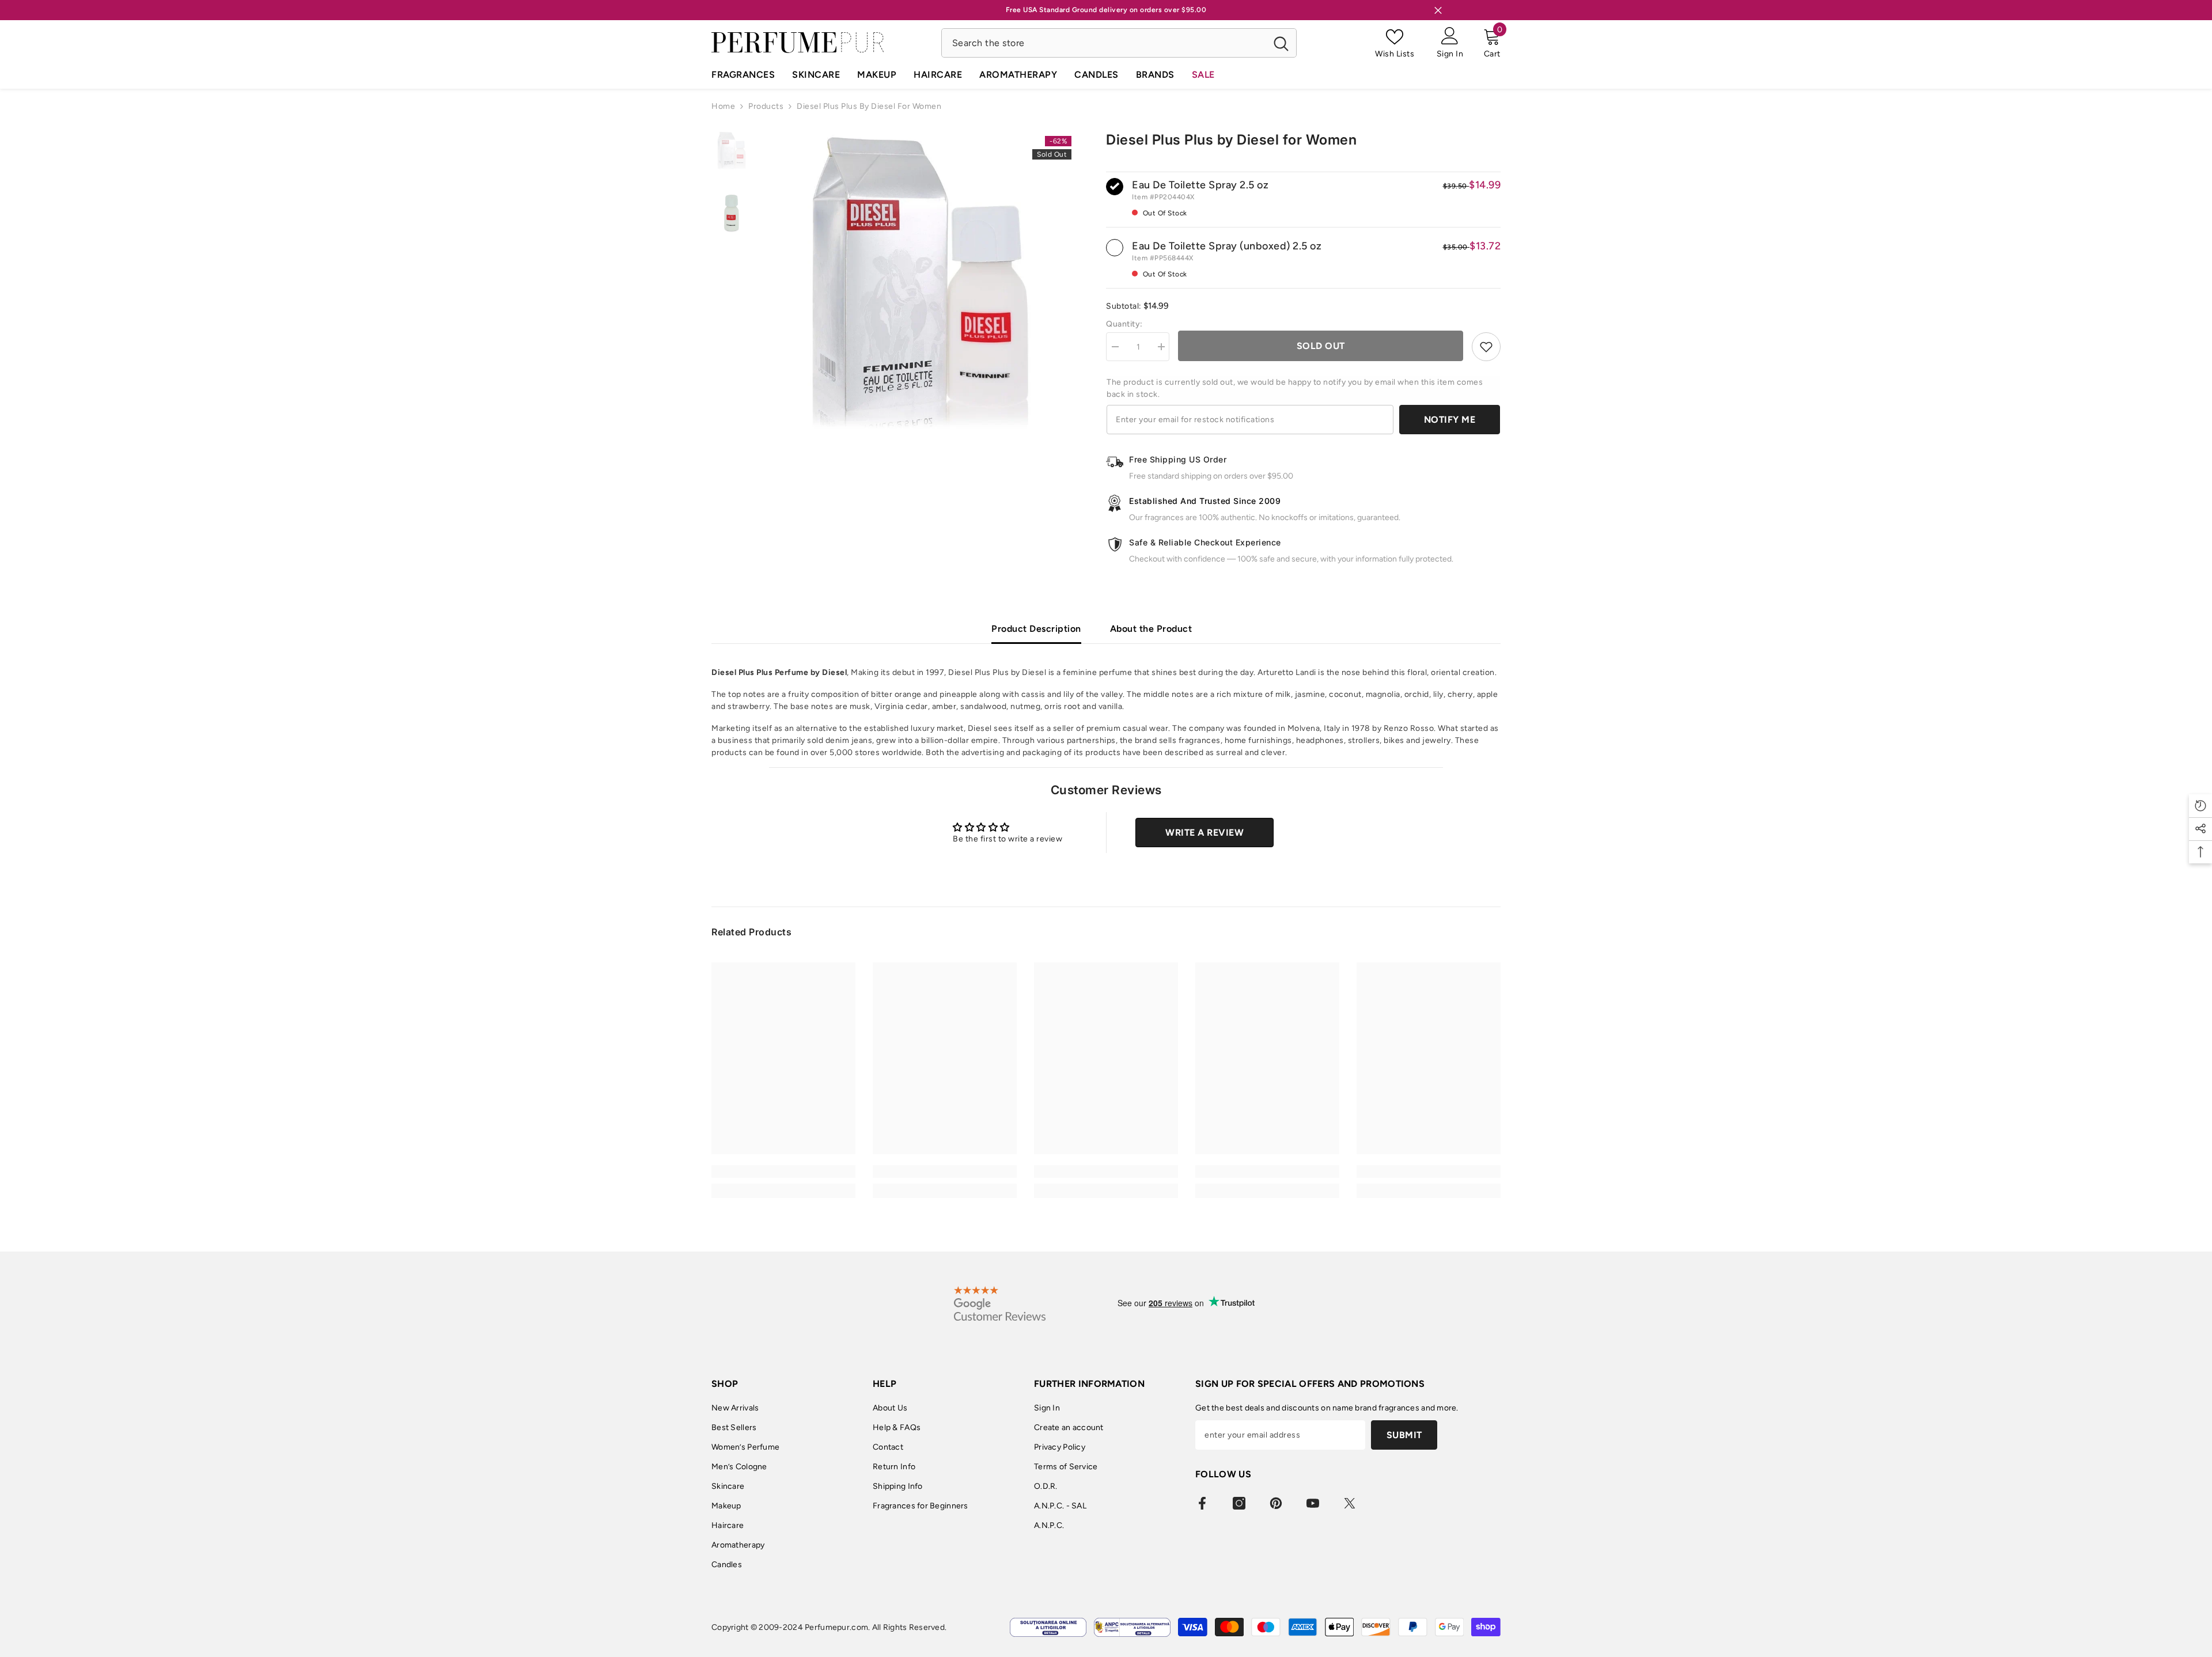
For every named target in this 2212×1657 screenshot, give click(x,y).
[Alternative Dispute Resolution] (1132, 1627)
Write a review (1205, 833)
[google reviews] (1000, 1303)
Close (1438, 10)
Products (766, 106)
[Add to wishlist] (1486, 347)
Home (723, 106)
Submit (1404, 1435)
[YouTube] (1313, 1503)
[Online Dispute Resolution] (1048, 1627)
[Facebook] (1202, 1503)
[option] (920, 283)
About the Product (1151, 629)
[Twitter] (1350, 1503)
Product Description (1036, 629)
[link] (783, 1171)
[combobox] (1104, 43)
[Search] (1119, 43)
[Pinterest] (1276, 1503)
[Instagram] (1239, 1503)
